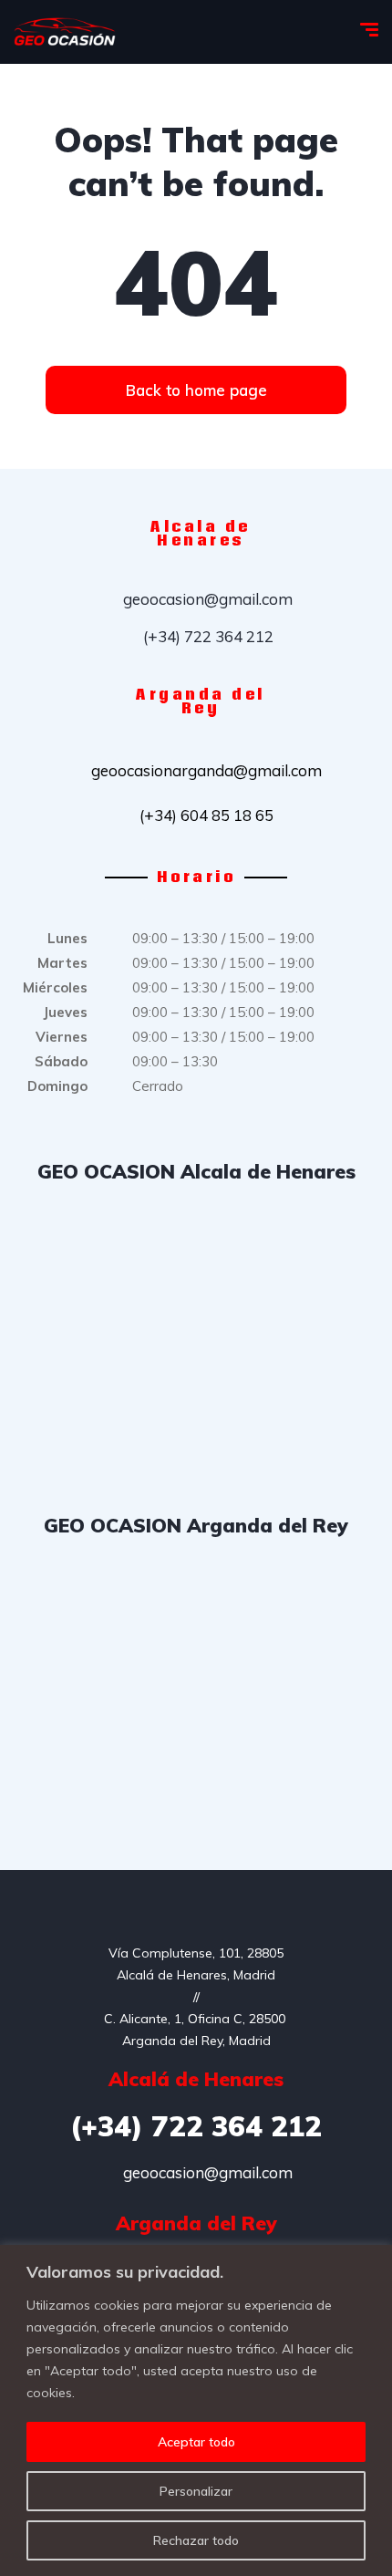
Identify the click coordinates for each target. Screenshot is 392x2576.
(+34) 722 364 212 (206, 636)
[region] (196, 2410)
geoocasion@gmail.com (206, 599)
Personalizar (196, 2491)
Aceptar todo (196, 2442)
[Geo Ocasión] (65, 32)
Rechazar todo (196, 2540)
